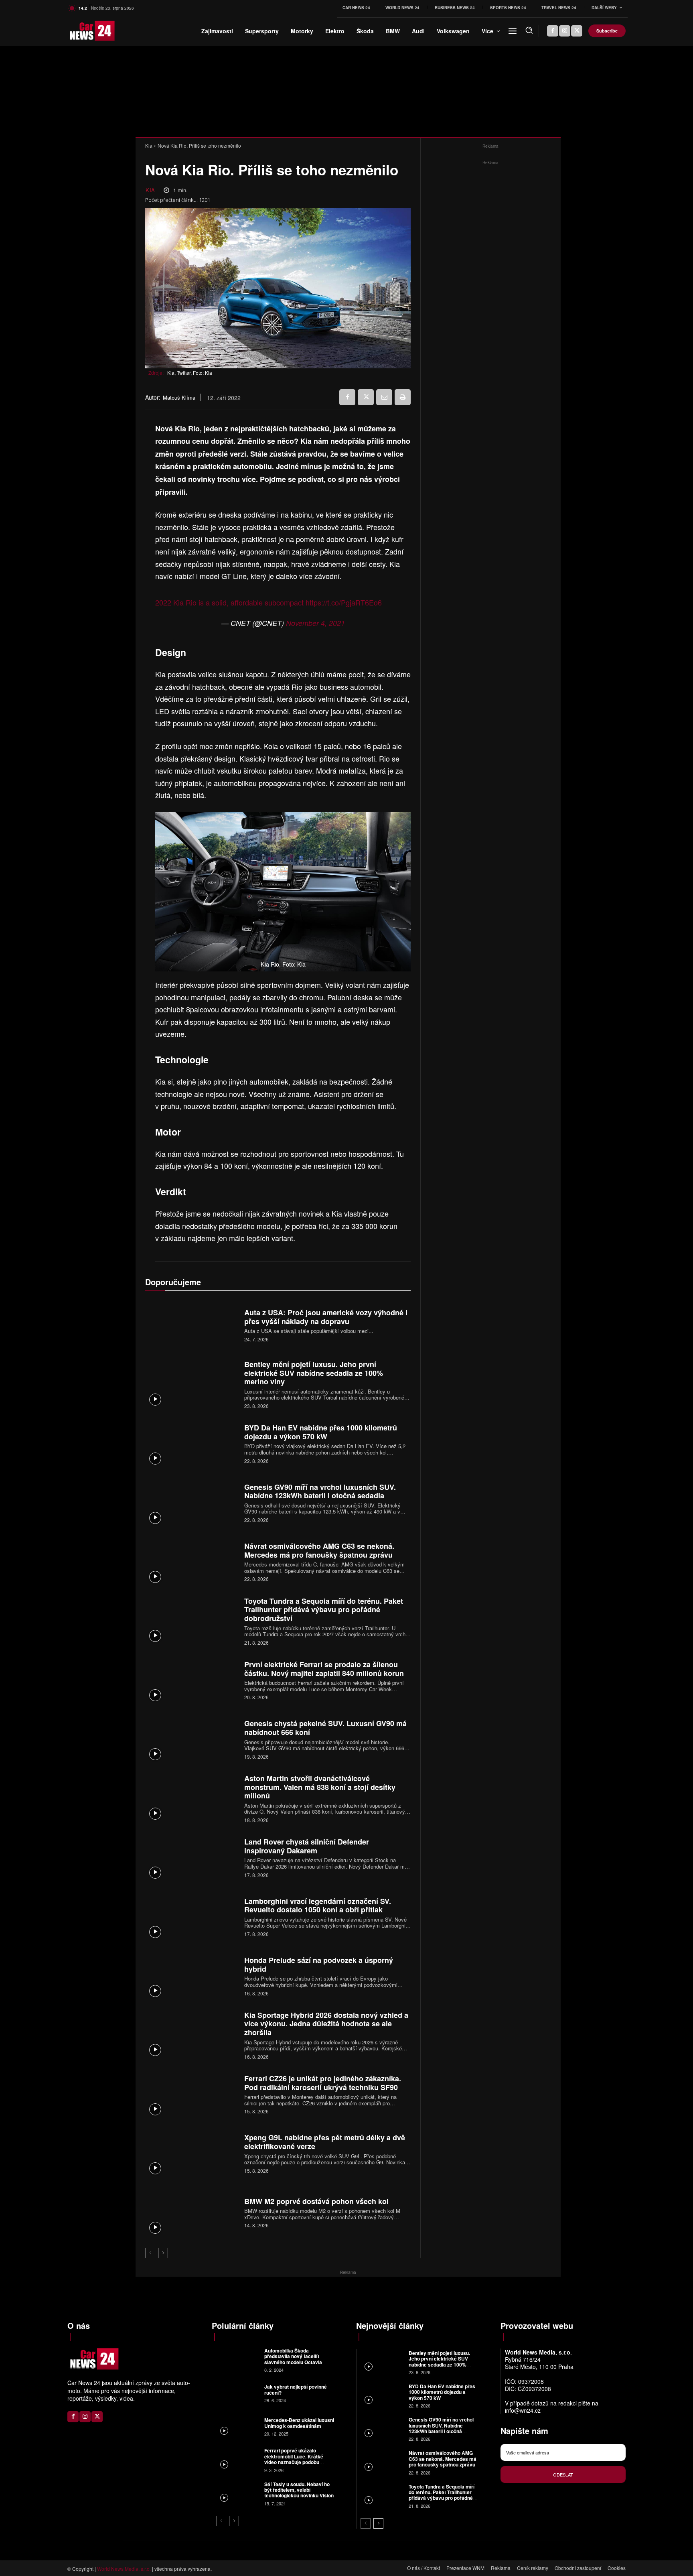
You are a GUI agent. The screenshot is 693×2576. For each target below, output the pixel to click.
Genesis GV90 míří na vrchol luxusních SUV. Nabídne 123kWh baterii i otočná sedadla (320, 1491)
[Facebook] (553, 31)
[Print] (403, 397)
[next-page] (163, 2253)
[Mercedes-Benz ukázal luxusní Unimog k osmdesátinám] (237, 2426)
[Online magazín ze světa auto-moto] (81, 31)
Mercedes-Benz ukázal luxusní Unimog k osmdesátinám (299, 2423)
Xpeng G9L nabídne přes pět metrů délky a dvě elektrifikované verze (325, 2142)
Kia (149, 145)
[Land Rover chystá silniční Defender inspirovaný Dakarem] (192, 1857)
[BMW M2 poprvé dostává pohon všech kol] (192, 2212)
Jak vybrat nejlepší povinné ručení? (296, 2389)
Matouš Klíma (179, 398)
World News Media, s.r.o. (124, 2569)
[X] (577, 31)
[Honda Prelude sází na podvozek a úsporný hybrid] (192, 1976)
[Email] (384, 397)
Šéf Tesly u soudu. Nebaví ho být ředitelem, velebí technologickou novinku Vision (299, 2490)
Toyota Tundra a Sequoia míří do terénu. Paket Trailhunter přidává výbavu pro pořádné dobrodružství (324, 1610)
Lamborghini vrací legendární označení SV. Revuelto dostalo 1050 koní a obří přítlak (318, 1906)
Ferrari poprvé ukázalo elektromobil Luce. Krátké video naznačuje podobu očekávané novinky (294, 2459)
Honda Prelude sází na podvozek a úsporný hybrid (319, 1965)
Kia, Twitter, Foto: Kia (190, 373)
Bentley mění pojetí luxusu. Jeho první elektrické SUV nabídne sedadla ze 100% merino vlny (314, 1373)
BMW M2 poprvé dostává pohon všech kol (316, 2201)
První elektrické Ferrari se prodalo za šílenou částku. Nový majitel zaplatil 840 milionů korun (324, 1669)
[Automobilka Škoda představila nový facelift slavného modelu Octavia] (237, 2360)
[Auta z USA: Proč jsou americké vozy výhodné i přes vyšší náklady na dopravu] (192, 1325)
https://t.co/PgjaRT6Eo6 (344, 602)
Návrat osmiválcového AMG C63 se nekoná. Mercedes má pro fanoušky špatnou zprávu (319, 1550)
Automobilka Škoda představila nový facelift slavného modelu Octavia (293, 2356)
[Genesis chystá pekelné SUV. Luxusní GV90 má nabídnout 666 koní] (192, 1739)
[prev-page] (150, 2253)
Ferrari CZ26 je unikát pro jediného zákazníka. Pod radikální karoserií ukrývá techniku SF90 (323, 2083)
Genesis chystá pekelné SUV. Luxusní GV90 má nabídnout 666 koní (325, 1728)
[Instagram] (565, 31)
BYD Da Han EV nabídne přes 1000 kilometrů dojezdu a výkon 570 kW (321, 1432)
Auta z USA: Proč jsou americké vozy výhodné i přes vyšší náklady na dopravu (326, 1317)
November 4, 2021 (315, 623)
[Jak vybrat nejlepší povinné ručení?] (237, 2393)
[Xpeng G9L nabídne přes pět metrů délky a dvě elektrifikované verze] (192, 2153)
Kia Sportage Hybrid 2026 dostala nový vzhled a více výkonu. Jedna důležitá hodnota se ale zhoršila (326, 2024)
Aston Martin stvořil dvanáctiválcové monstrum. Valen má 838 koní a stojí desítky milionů (320, 1787)
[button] (529, 30)
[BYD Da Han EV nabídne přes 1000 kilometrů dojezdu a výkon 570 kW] (192, 1443)
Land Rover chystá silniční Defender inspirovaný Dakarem (307, 1846)
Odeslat (563, 2474)
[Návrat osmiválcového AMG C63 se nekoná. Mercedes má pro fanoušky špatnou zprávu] (192, 1561)
